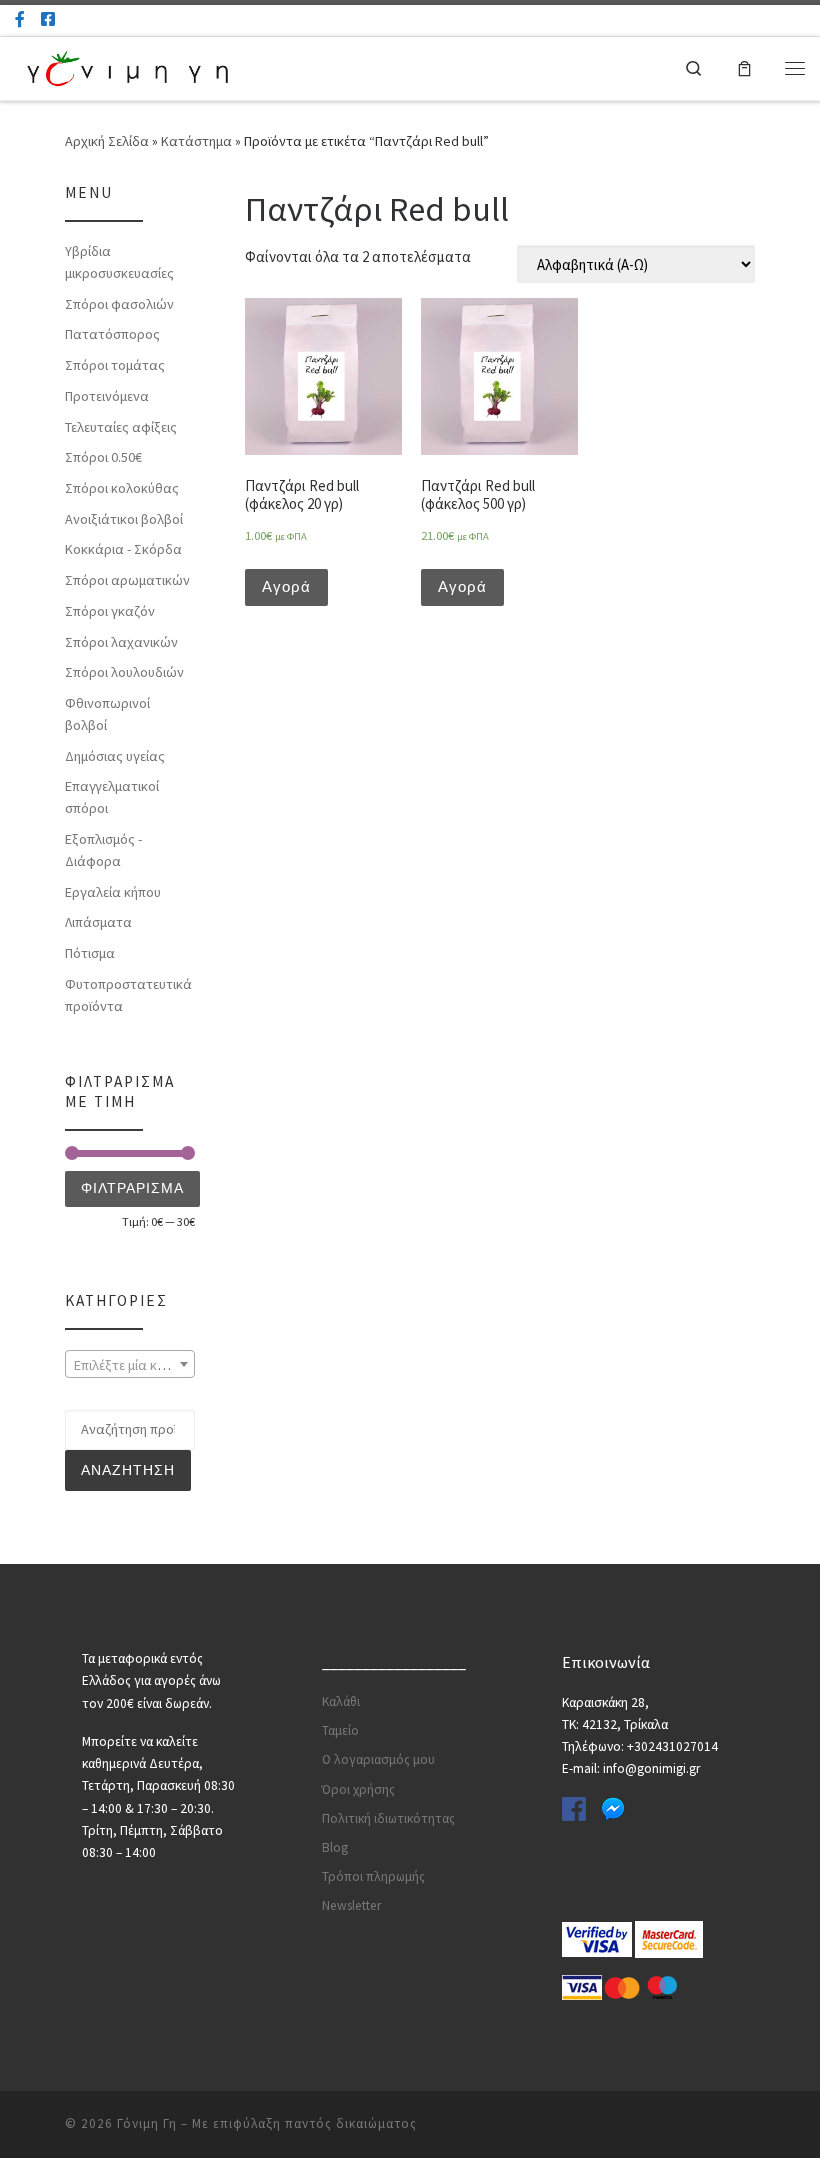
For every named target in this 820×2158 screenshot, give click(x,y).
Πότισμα (90, 953)
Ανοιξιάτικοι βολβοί (124, 519)
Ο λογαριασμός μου (378, 1759)
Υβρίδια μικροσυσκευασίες (119, 262)
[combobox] (130, 1364)
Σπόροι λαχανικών (121, 642)
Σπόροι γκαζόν (110, 611)
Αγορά (286, 587)
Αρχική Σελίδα (108, 141)
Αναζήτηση (128, 1470)
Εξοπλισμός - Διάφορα (103, 850)
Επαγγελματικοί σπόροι (112, 797)
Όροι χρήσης (358, 1789)
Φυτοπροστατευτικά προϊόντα (128, 995)
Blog (335, 1847)
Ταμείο (340, 1730)
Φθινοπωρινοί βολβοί (107, 714)
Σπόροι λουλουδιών (124, 672)
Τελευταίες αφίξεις (121, 427)
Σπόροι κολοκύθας (122, 488)
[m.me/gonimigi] (20, 19)
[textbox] (130, 1365)
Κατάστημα (196, 141)
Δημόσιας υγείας (115, 756)
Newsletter (351, 1905)
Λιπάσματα (98, 922)
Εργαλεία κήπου (113, 892)
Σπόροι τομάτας (115, 365)
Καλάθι (341, 1701)
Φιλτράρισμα (132, 1188)
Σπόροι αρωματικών (127, 580)
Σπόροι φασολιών (119, 304)
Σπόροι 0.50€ (103, 457)
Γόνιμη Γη (147, 2123)
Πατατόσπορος (112, 334)
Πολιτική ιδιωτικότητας (388, 1818)
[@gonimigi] (48, 19)
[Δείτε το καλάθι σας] (744, 68)
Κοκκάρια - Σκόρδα (123, 549)
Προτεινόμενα (107, 396)
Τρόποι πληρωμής (373, 1876)
